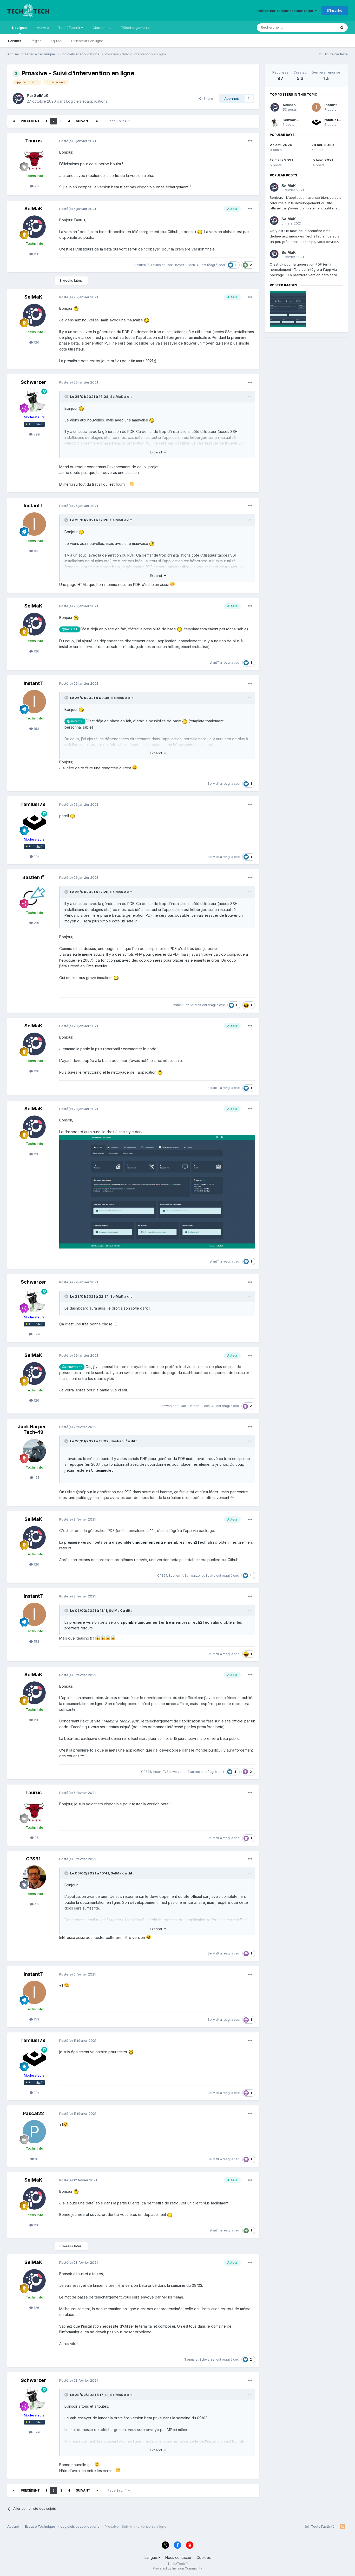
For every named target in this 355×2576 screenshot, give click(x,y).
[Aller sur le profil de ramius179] (34, 823)
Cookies (204, 2557)
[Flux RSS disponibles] (342, 2527)
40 (36, 1904)
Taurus (33, 141)
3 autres (194, 1772)
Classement (102, 28)
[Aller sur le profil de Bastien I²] (34, 896)
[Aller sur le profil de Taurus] (34, 159)
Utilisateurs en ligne (87, 41)
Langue (151, 2557)
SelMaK (41, 95)
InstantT (33, 506)
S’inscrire (335, 10)
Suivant (83, 121)
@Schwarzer (72, 1367)
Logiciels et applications (87, 101)
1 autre (211, 1576)
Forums (15, 41)
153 (36, 551)
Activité (43, 28)
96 (36, 186)
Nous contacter (178, 2557)
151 (36, 1477)
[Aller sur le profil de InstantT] (34, 524)
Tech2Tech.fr (70, 28)
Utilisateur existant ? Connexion (286, 11)
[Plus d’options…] (250, 141)
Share (207, 98)
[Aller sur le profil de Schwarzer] (34, 400)
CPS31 (162, 1576)
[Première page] (14, 121)
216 (36, 923)
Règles (36, 41)
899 (36, 434)
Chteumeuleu (97, 966)
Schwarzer (33, 382)
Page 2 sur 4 (118, 121)
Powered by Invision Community (177, 2568)
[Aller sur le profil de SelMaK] (18, 98)
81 (36, 2159)
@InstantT (70, 629)
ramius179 (33, 804)
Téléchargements (135, 28)
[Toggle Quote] (67, 397)
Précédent (30, 121)
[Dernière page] (97, 121)
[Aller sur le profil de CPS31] (34, 1877)
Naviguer (20, 28)
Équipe (56, 41)
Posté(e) (78, 141)
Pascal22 (33, 2113)
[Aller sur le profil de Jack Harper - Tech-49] (34, 1451)
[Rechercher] (342, 28)
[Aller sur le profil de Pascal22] (34, 2132)
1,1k (36, 856)
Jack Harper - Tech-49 (183, 265)
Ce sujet (323, 27)
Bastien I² (142, 265)
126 (36, 254)
